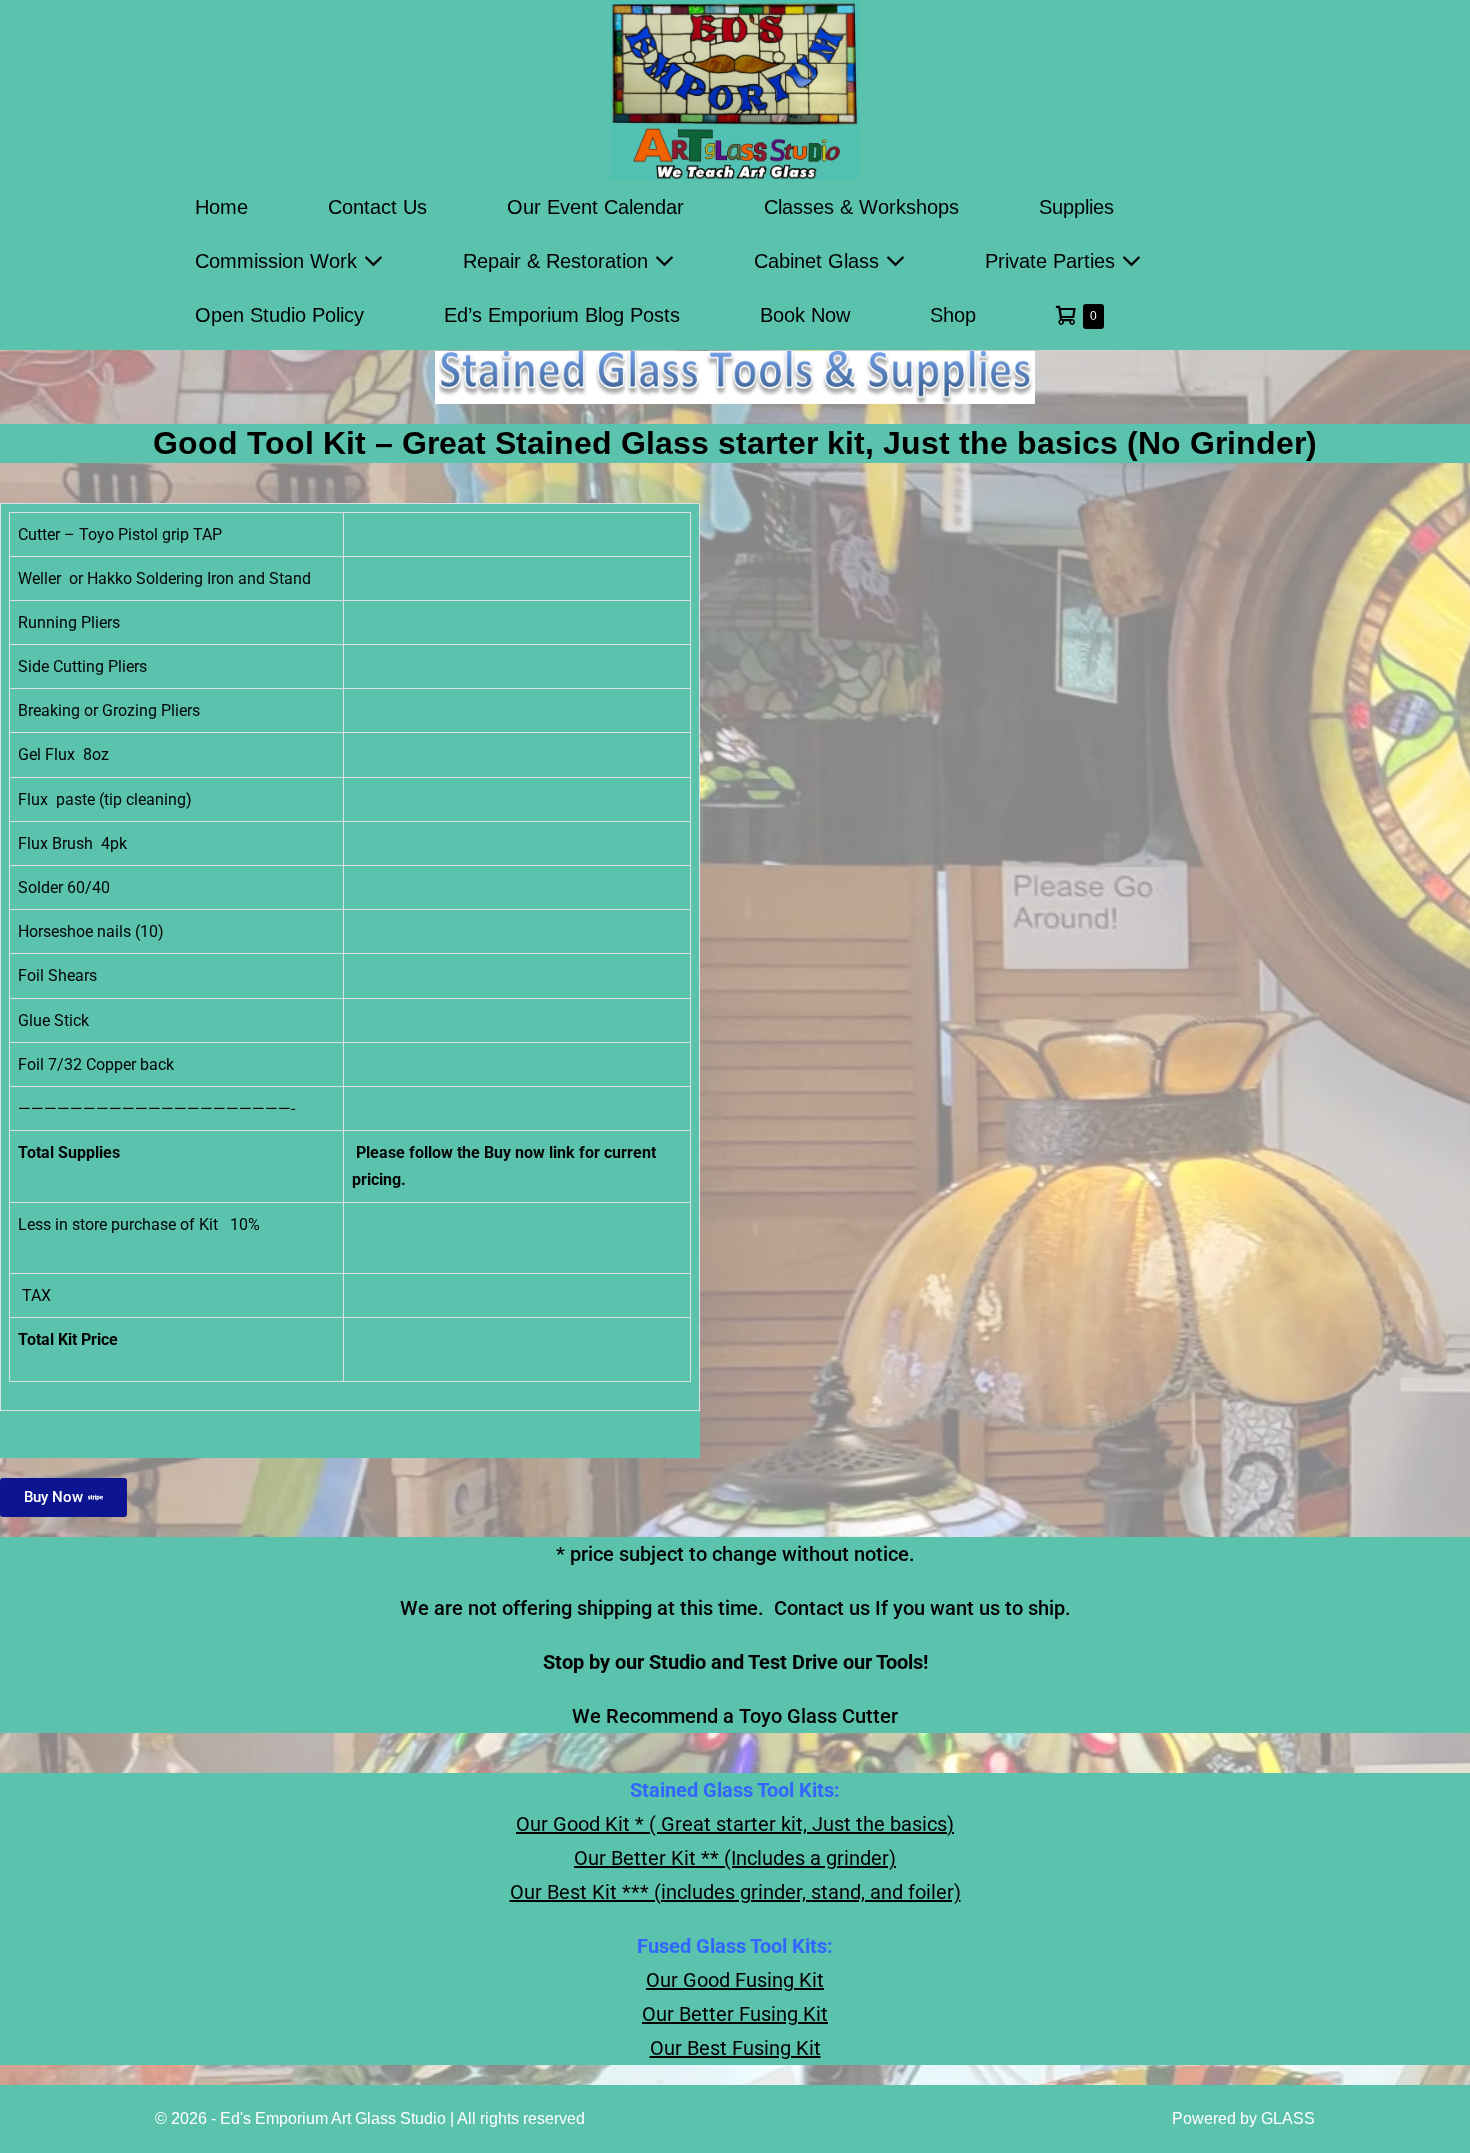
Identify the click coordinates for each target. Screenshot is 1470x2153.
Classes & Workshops (861, 207)
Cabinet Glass (819, 261)
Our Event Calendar (595, 207)
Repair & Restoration (558, 261)
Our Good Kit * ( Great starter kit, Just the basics (731, 1824)
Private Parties (1053, 261)
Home (221, 207)
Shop (953, 315)
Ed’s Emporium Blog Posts (562, 315)
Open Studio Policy (279, 315)
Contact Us (377, 207)
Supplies (1076, 207)
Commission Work (279, 261)
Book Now (805, 315)
